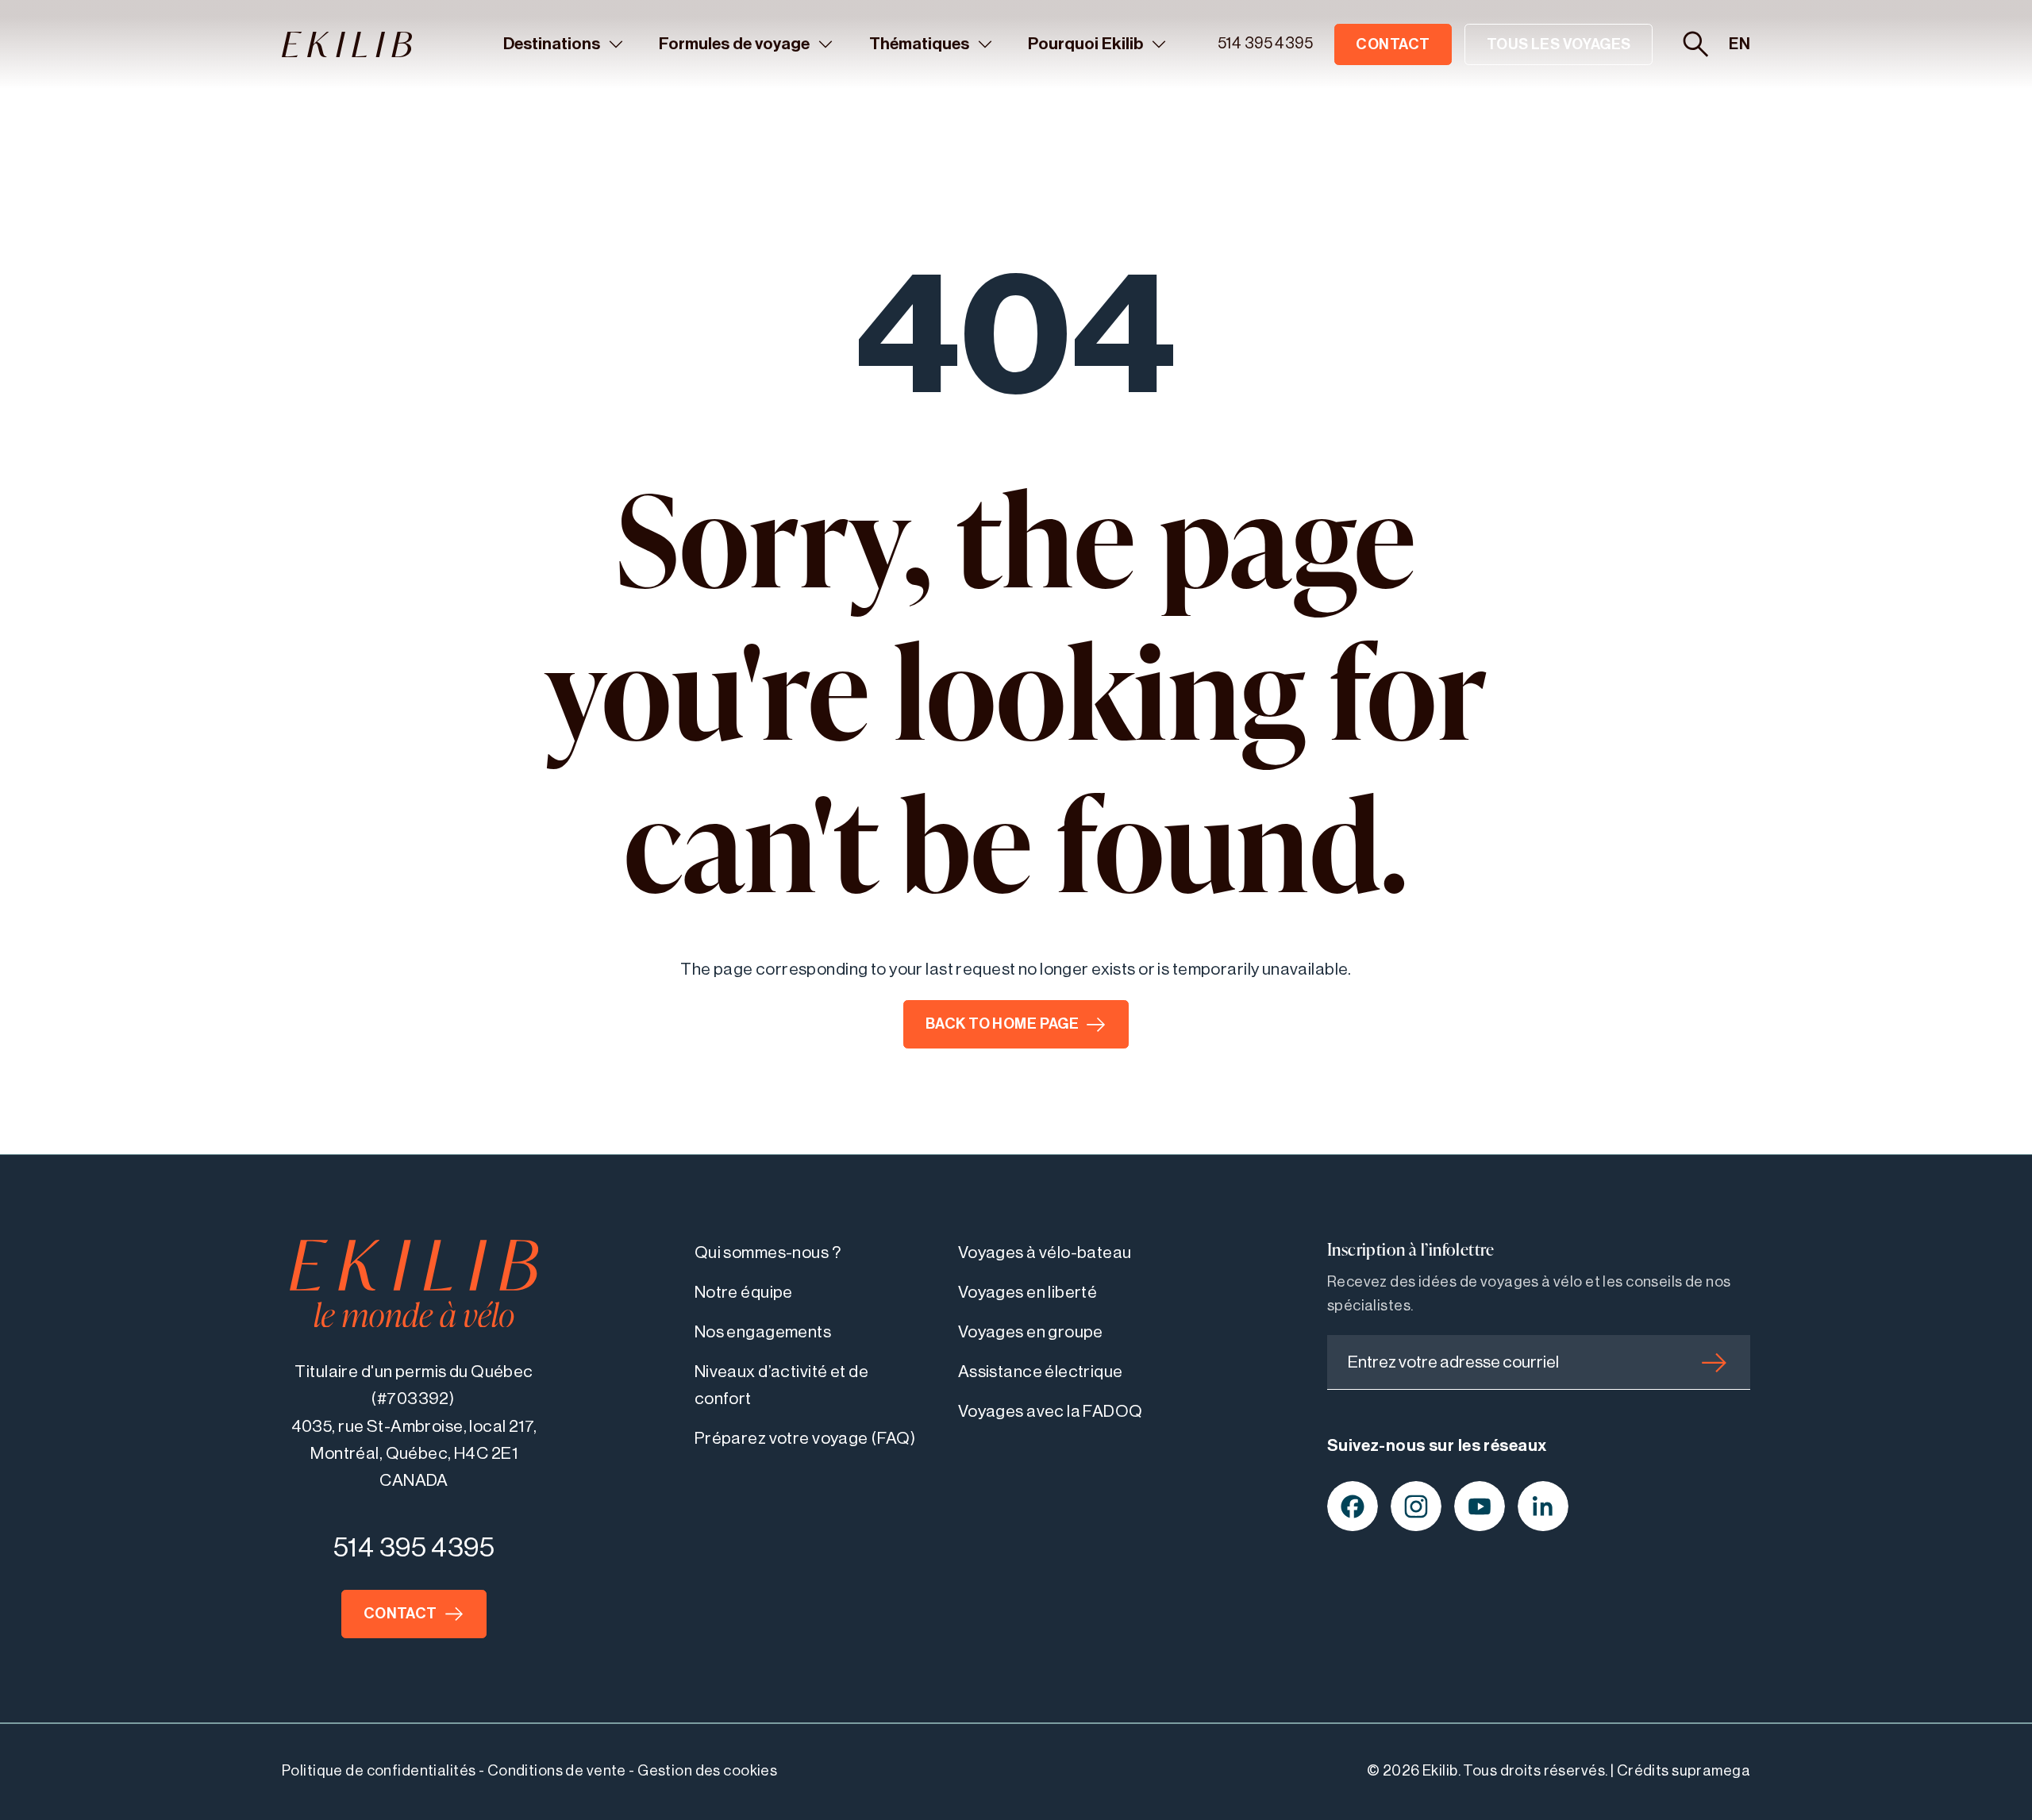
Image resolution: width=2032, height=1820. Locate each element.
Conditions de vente (557, 1771)
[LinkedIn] (1543, 1506)
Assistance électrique (1041, 1372)
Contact (1393, 44)
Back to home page (1002, 1024)
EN (1740, 44)
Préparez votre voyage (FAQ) (805, 1439)
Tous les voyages (1559, 44)
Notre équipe (744, 1293)
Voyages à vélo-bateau (1045, 1253)
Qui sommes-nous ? (768, 1253)
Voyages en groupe (1031, 1332)
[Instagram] (1416, 1506)
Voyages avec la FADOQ (1051, 1412)
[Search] (1695, 44)
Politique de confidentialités (379, 1771)
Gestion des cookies (707, 1771)
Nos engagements (763, 1332)
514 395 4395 (1265, 44)
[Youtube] (1480, 1506)
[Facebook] (1353, 1506)
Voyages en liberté (1028, 1293)
